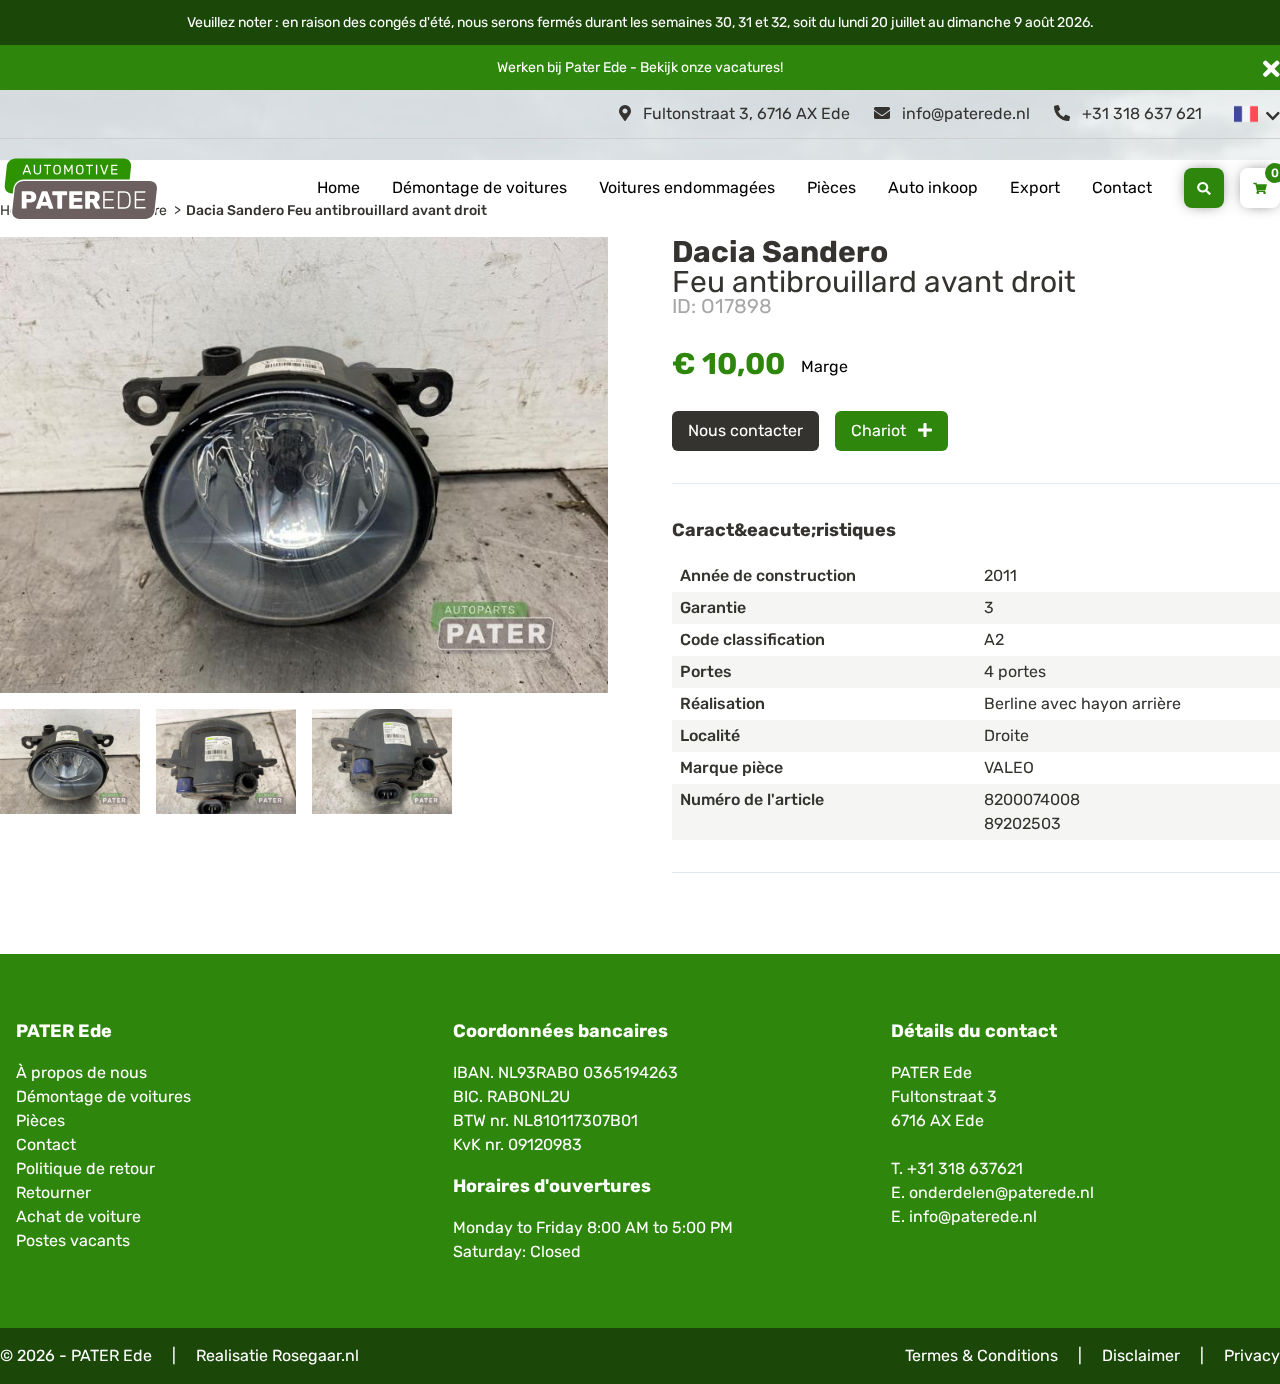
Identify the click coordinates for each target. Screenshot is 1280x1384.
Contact (1122, 187)
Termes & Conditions (981, 1355)
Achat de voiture (78, 1216)
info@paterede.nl (964, 113)
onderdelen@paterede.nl (1001, 1192)
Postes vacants (73, 1240)
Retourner (53, 1192)
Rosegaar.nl (315, 1355)
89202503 (1022, 823)
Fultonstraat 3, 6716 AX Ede (744, 113)
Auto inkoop (933, 187)
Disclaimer (1141, 1355)
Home (338, 187)
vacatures (747, 67)
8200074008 (1032, 799)
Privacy (1252, 1355)
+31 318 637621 (965, 1168)
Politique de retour (85, 1168)
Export (1035, 187)
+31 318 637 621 (1140, 113)
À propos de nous (81, 1072)
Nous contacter (745, 430)
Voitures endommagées (687, 187)
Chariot (880, 430)
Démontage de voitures (479, 187)
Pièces (831, 187)
